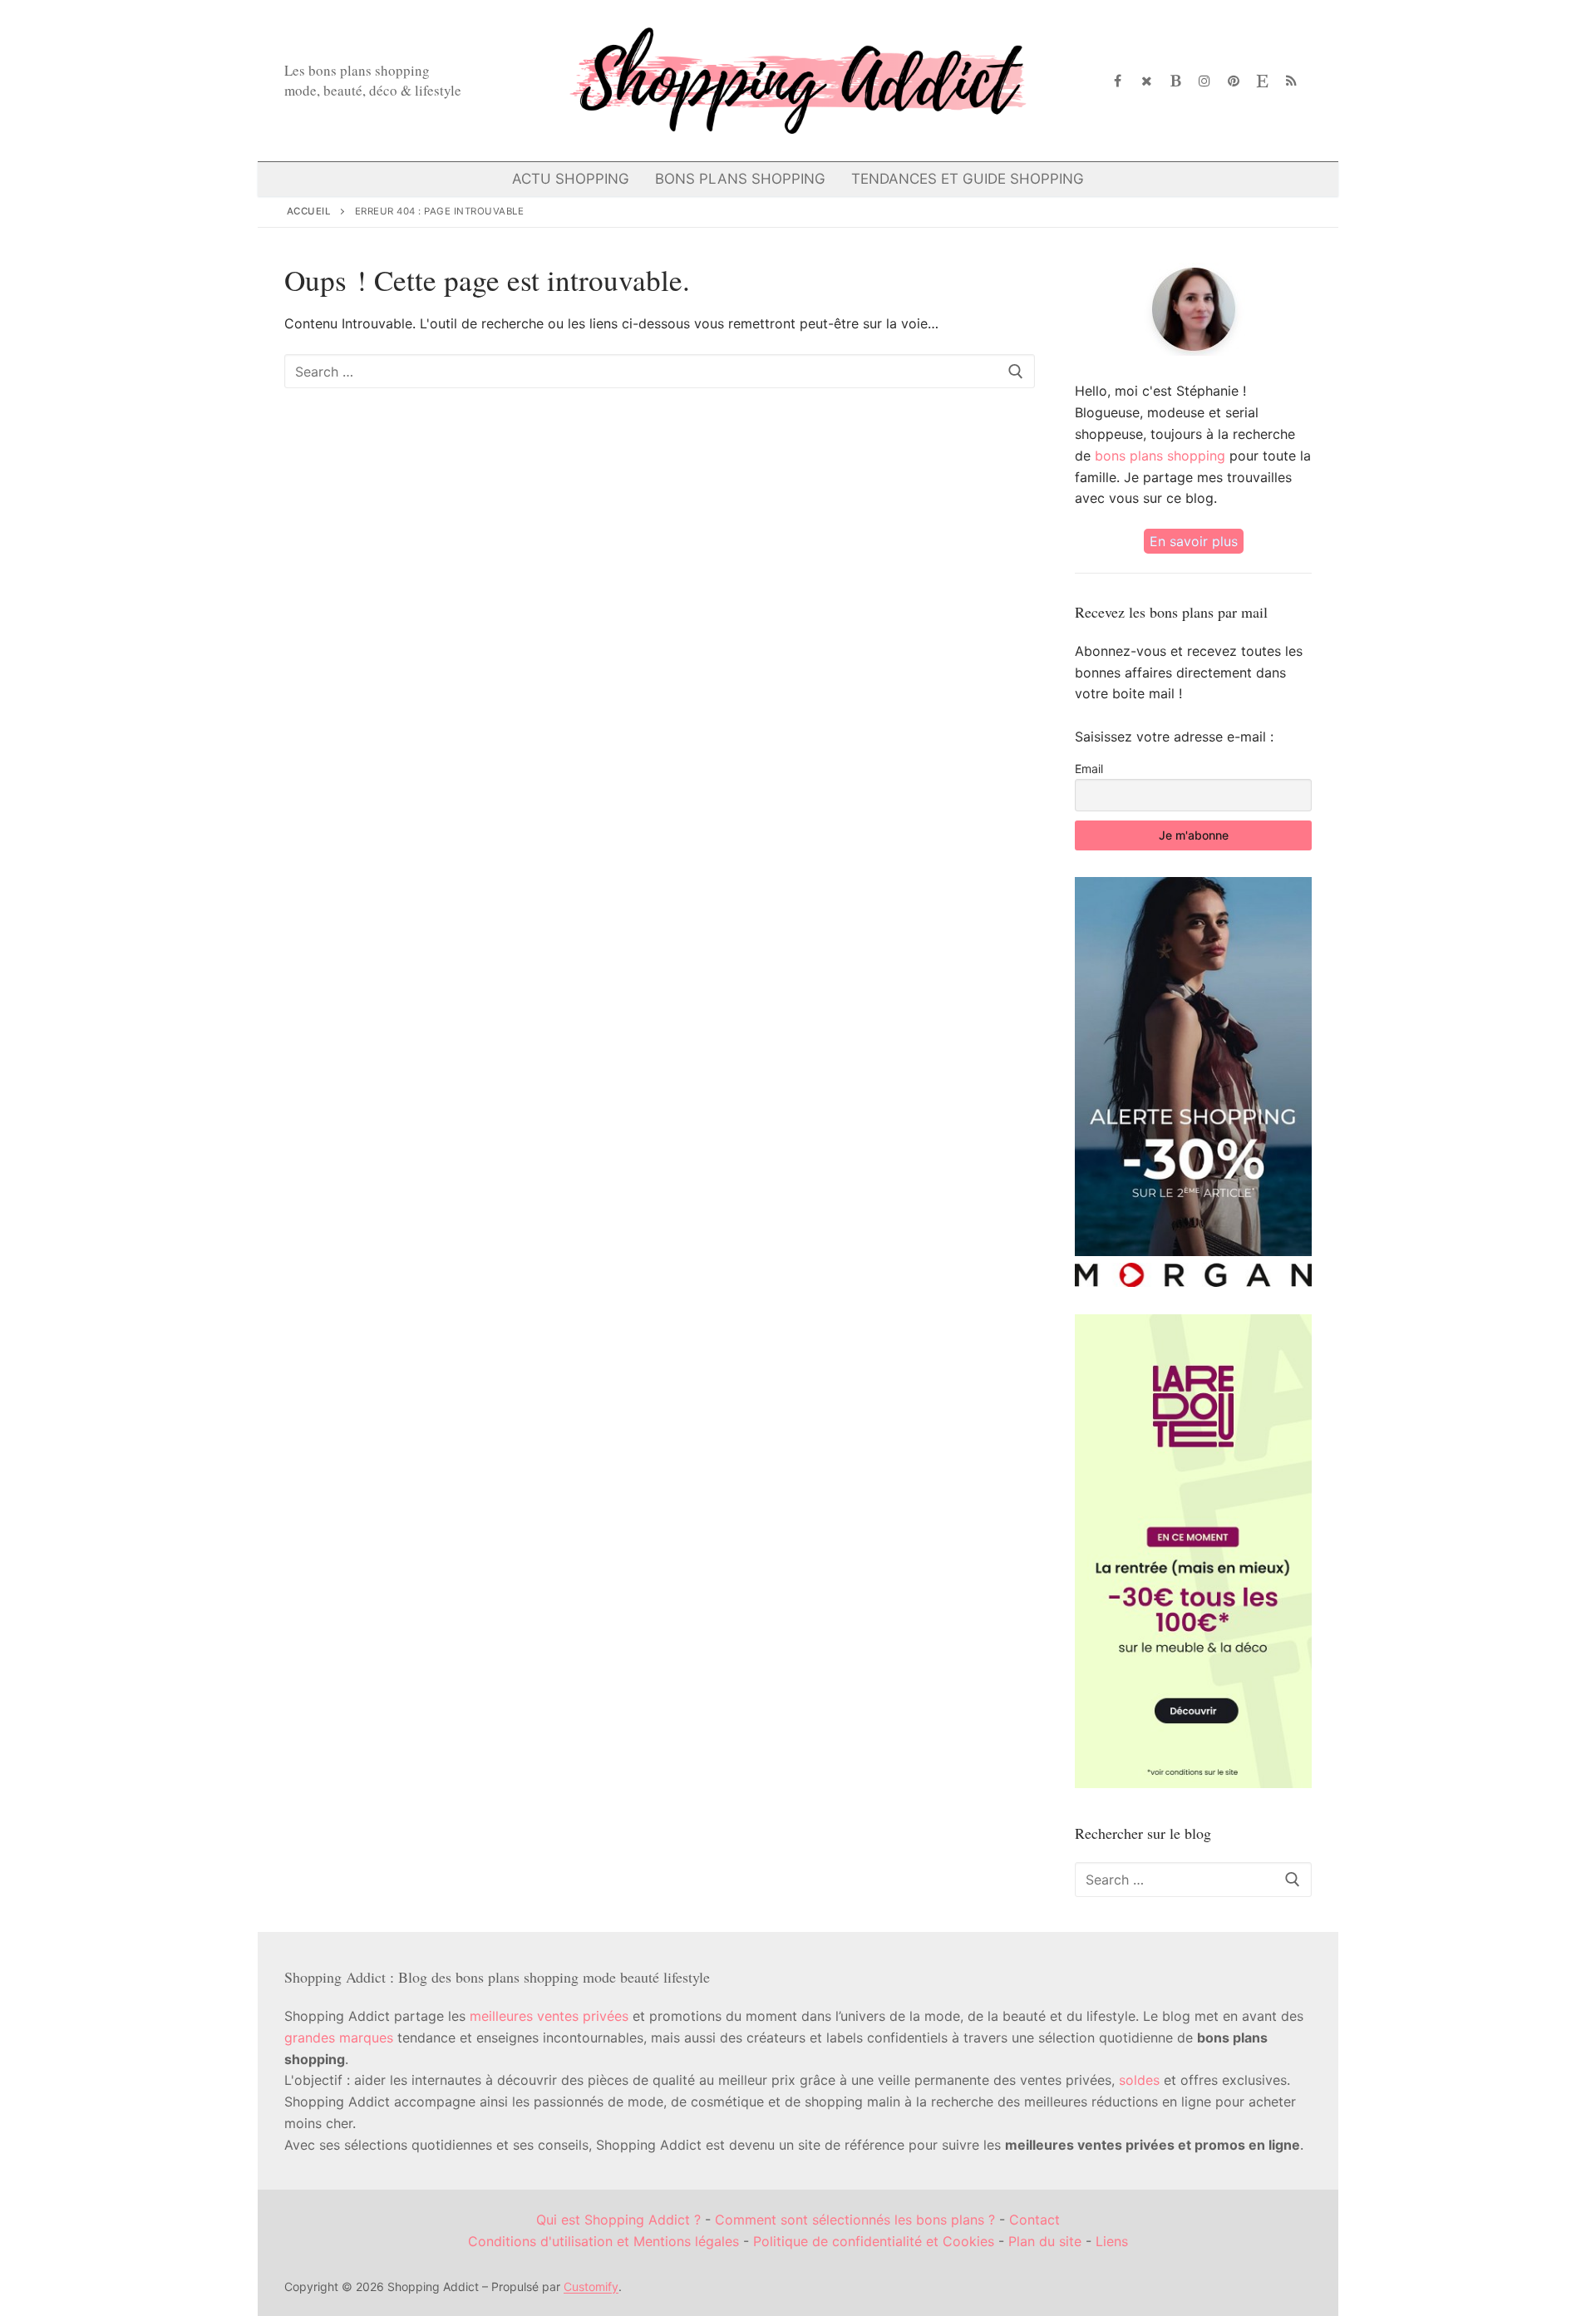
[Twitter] (1147, 81)
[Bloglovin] (1176, 81)
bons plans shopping (1160, 456)
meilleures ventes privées (549, 2016)
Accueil (309, 211)
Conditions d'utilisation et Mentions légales (603, 2241)
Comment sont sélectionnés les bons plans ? (855, 2220)
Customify (591, 2286)
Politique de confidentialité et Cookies (874, 2241)
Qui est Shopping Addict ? (618, 2220)
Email (1089, 769)
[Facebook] (1118, 81)
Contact (1034, 2220)
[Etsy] (1262, 81)
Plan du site (1045, 2241)
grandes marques (339, 2038)
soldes (1139, 2080)
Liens (1112, 2241)
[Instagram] (1205, 81)
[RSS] (1291, 81)
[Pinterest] (1234, 81)
